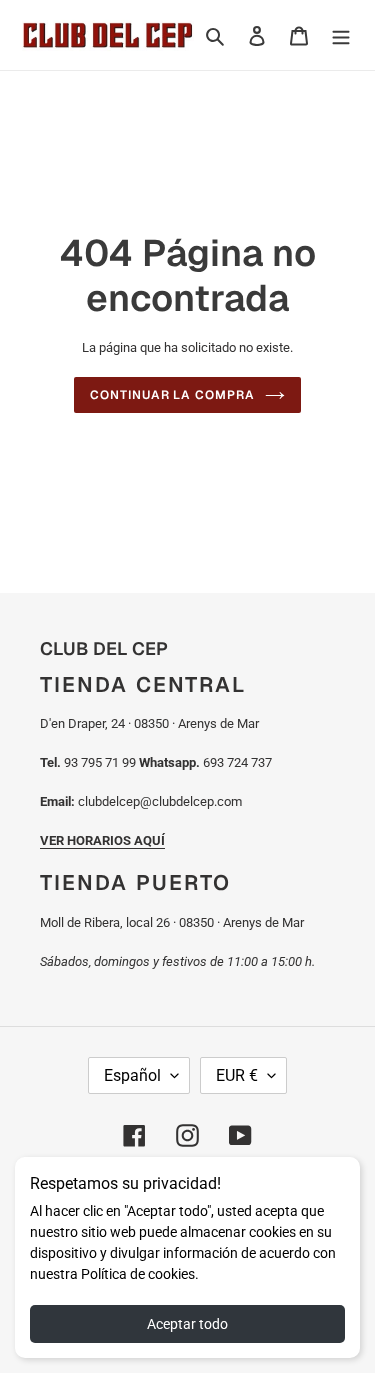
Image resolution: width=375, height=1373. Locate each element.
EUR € (237, 1075)
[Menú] (341, 35)
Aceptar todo (187, 1324)
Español (132, 1075)
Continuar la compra (172, 395)
